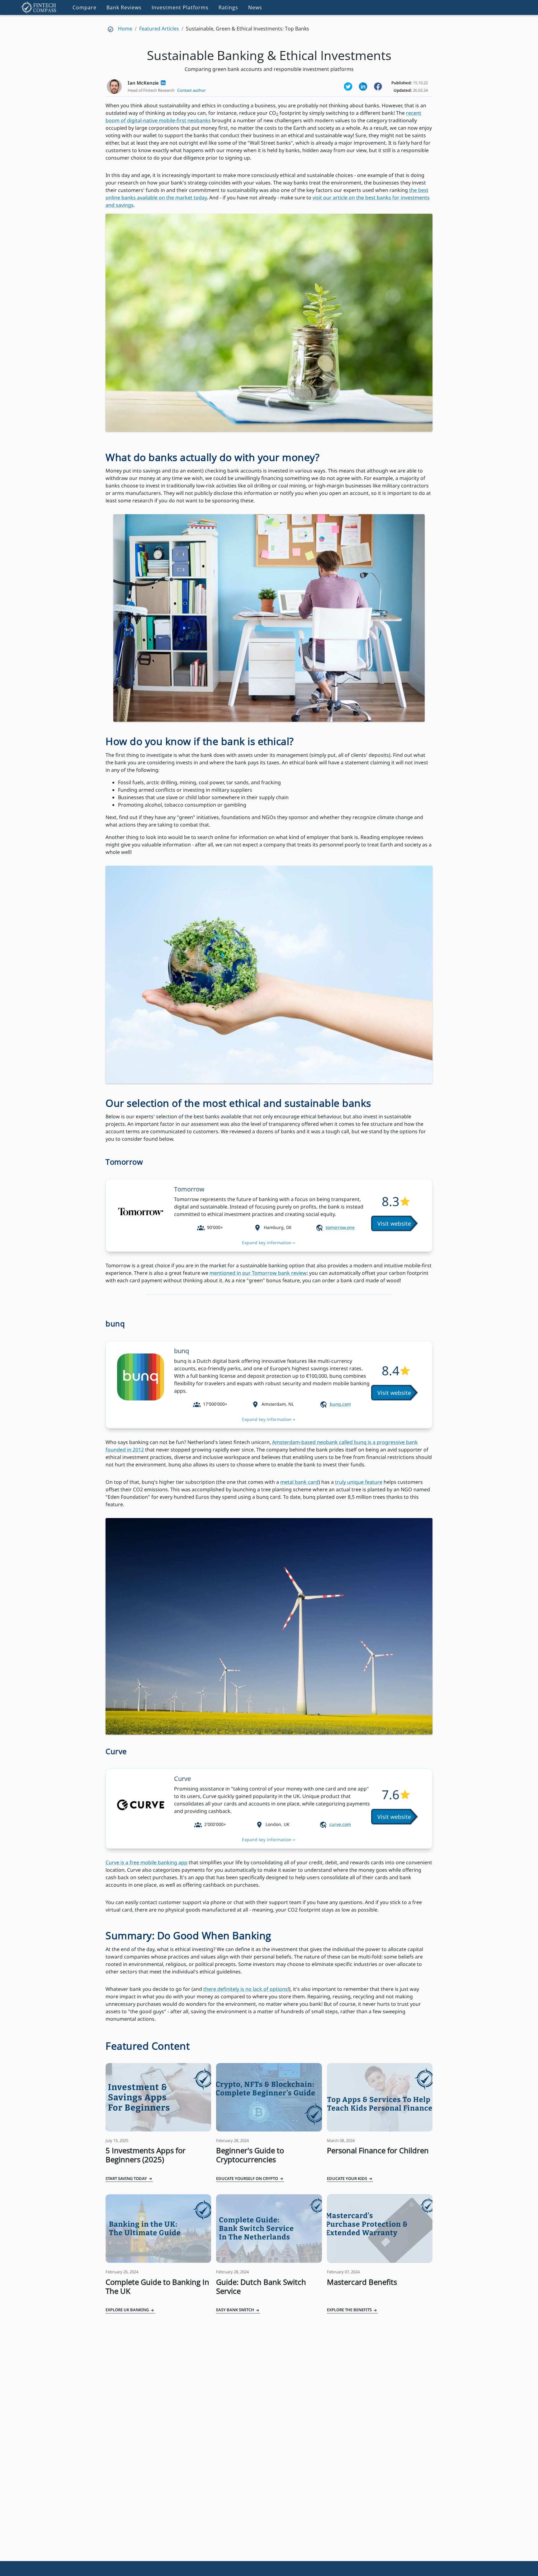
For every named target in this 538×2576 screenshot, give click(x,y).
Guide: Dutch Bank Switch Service (261, 2286)
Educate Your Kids (347, 2178)
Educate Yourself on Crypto (248, 2178)
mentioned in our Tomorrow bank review (258, 1273)
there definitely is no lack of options (245, 1989)
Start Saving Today (127, 2178)
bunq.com (340, 1404)
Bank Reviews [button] (124, 7)
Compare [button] (85, 7)
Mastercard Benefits (362, 2282)
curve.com (340, 1824)
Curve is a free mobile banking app (146, 1862)
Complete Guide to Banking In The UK (157, 2286)
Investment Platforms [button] (180, 7)
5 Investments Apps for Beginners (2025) (146, 2155)
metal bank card (299, 1482)
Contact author (191, 90)
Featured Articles (159, 29)
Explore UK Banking (128, 2310)
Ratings (228, 7)
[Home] (39, 7)
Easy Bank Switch (236, 2310)
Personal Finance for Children (378, 2150)
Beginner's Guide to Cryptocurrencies (250, 2155)
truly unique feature (359, 1482)
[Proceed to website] (394, 1223)
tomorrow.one (340, 1227)
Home (125, 29)
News (255, 7)
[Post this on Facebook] (378, 86)
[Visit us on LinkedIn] (363, 86)
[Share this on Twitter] (348, 86)
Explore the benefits (350, 2310)
